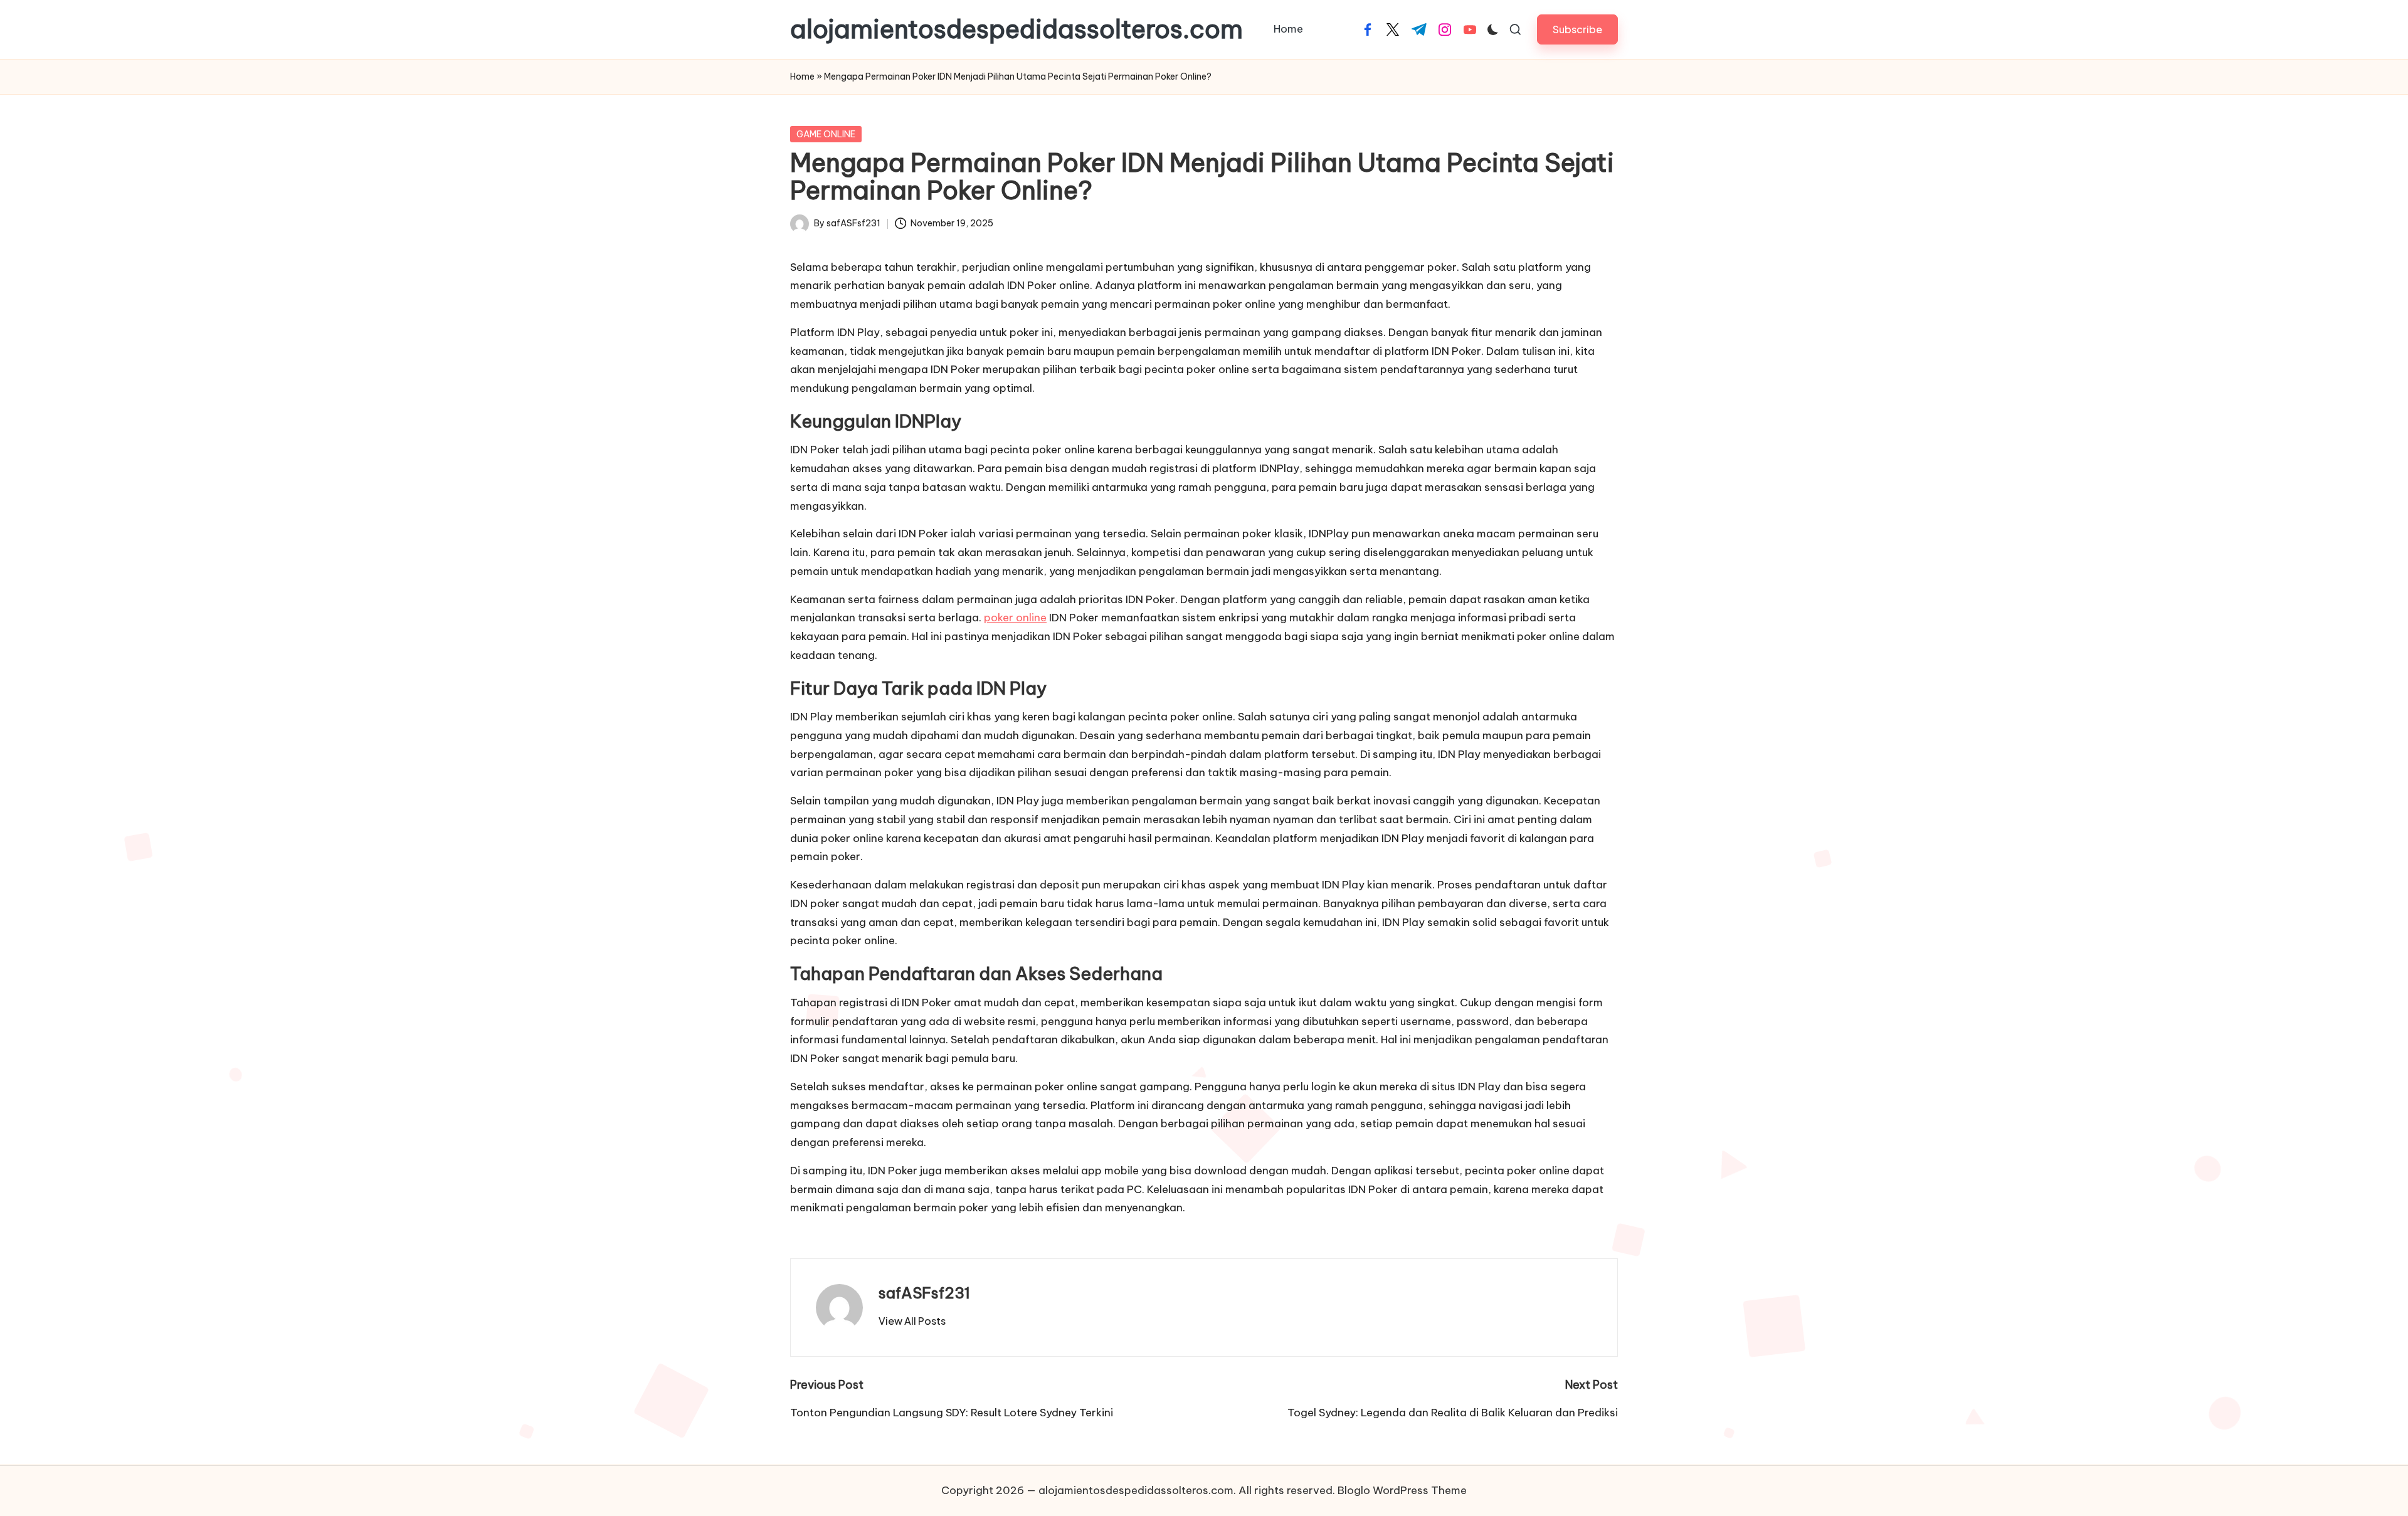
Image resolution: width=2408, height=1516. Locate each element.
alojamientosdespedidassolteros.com (1017, 29)
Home (802, 76)
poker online (1015, 618)
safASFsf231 (924, 1293)
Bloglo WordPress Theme (1402, 1490)
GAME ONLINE (826, 134)
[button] (1577, 29)
